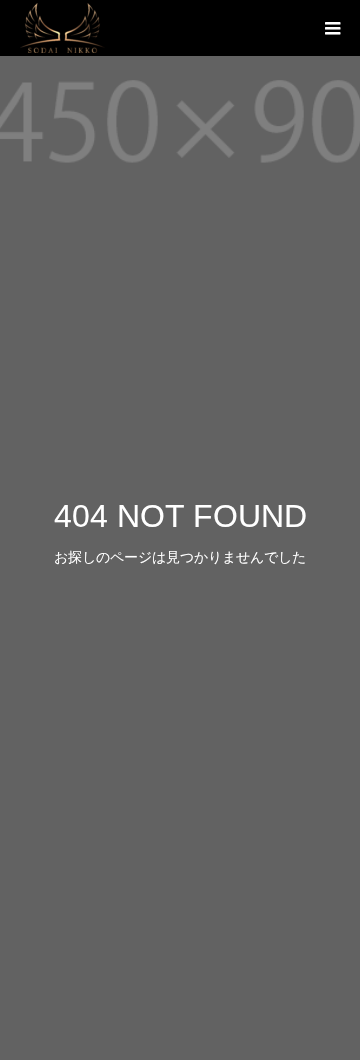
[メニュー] (332, 28)
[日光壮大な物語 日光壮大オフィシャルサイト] (62, 28)
